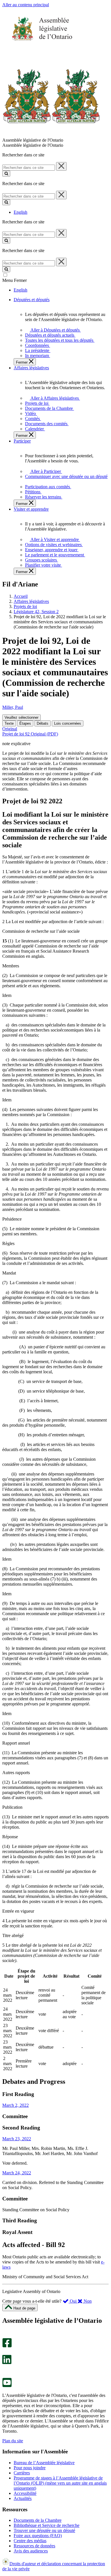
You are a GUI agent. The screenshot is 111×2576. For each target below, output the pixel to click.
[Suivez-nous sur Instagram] (6, 2335)
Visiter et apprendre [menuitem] (31, 509)
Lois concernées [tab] (68, 723)
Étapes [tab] (25, 723)
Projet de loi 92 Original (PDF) (30, 734)
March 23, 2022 (17, 2139)
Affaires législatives (31, 601)
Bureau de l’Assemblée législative (44, 2463)
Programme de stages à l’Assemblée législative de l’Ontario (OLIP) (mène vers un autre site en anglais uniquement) (60, 2483)
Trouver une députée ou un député (44, 2530)
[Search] (6, 174)
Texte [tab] (9, 723)
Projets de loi (25, 606)
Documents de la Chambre (38, 2520)
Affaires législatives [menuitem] (31, 368)
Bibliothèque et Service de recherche (47, 2525)
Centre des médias (30, 2541)
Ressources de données (34, 2546)
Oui (73, 2301)
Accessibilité (25, 2493)
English (20, 212)
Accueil (21, 596)
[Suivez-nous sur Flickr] (6, 2375)
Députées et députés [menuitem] (32, 300)
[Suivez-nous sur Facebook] (7, 2346)
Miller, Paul (13, 707)
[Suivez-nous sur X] (5, 2352)
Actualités (23, 2498)
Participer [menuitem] (22, 441)
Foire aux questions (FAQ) (38, 2536)
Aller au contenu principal (26, 5)
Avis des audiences (31, 2551)
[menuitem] (54, 330)
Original (10, 729)
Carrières (22, 2473)
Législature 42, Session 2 (36, 612)
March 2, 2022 (16, 2105)
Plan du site (13, 2441)
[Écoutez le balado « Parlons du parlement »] (5, 2370)
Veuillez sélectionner (21, 717)
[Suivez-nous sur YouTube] (7, 2386)
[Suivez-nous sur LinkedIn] (7, 2363)
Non (87, 2301)
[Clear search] (61, 166)
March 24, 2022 (17, 2173)
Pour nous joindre (30, 2468)
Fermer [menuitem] (22, 362)
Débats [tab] (43, 723)
